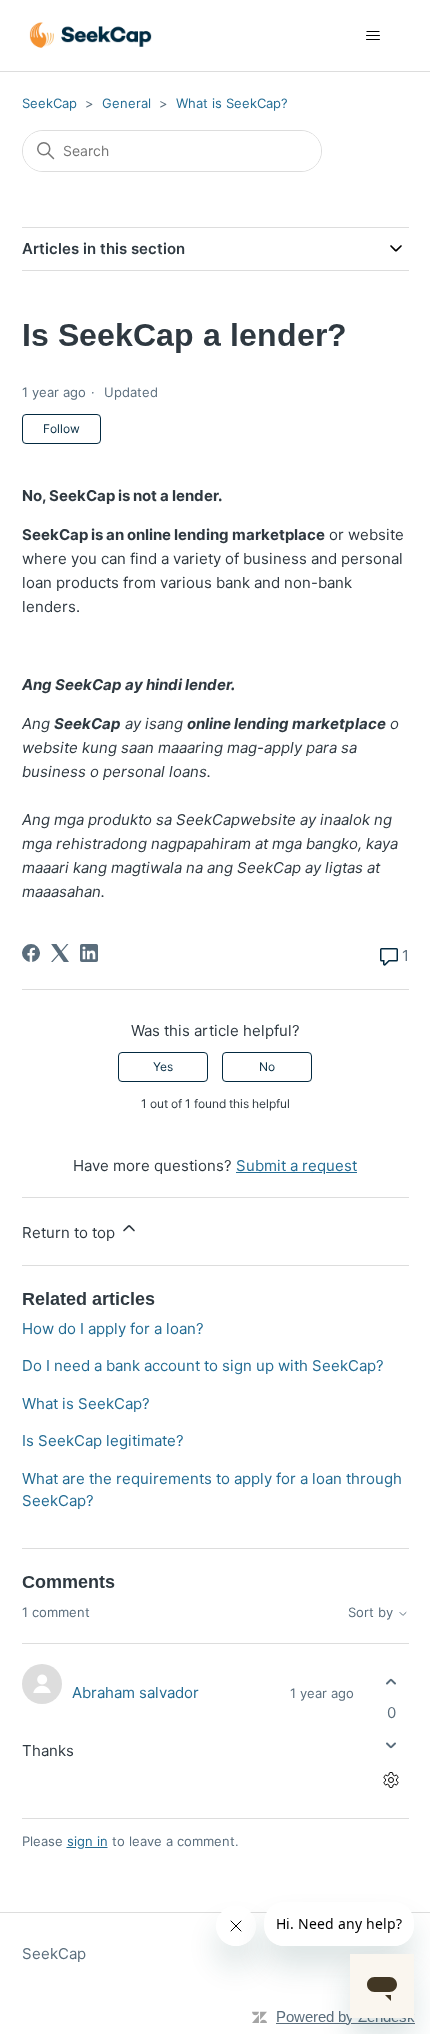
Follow (61, 428)
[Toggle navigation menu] (373, 36)
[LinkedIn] (89, 953)
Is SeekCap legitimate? (103, 1440)
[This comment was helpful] (391, 1681)
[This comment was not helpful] (391, 1745)
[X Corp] (60, 953)
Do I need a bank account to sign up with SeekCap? (203, 1365)
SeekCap (49, 103)
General (126, 103)
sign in (87, 1841)
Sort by (372, 1612)
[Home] (91, 35)
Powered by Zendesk (345, 2016)
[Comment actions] (391, 1780)
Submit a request (296, 1165)
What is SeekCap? (232, 103)
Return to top (70, 1232)
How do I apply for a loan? (113, 1328)
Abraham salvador (135, 1692)
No (267, 1066)
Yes (163, 1066)
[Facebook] (31, 953)
